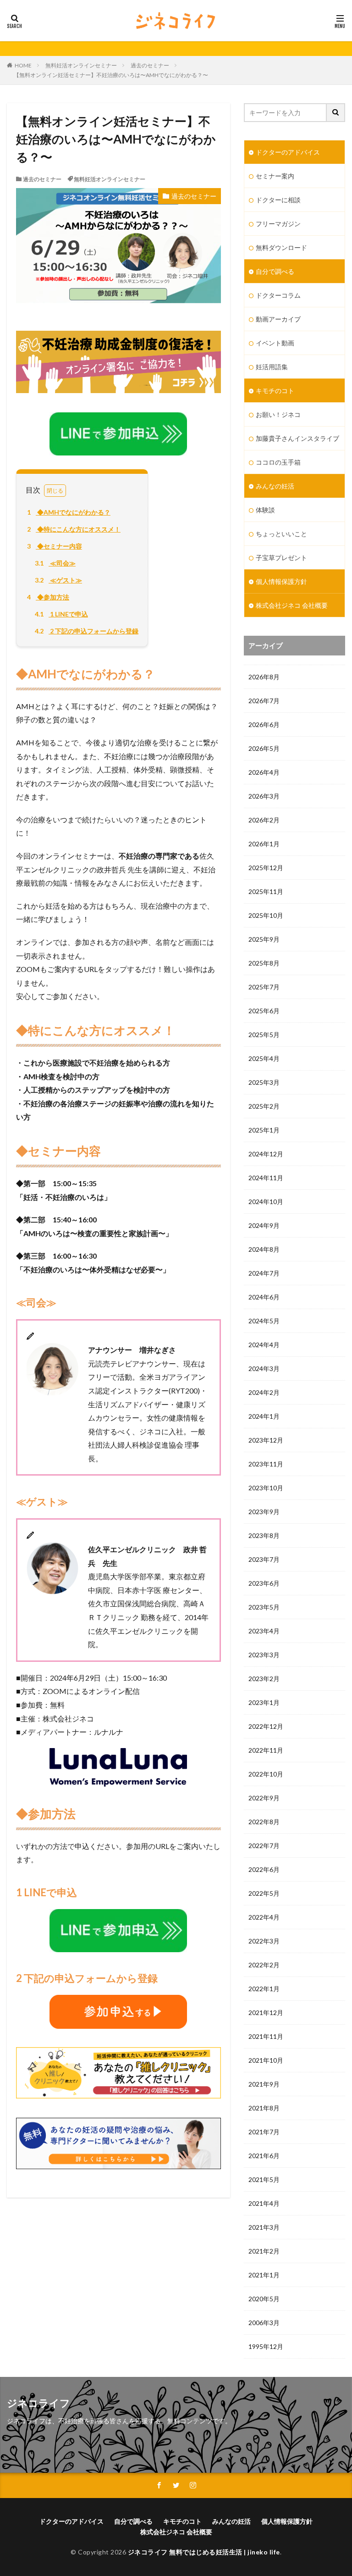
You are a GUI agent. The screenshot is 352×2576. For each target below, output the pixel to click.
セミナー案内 (275, 176)
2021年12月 (266, 2012)
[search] (336, 113)
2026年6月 (264, 724)
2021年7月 (264, 2132)
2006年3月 (264, 2323)
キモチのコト (275, 391)
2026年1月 (264, 844)
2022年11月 (266, 1750)
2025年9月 (264, 939)
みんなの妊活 (275, 486)
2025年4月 (264, 1058)
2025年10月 (266, 915)
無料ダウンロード (281, 247)
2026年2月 (264, 820)
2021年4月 (264, 2203)
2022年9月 (264, 1798)
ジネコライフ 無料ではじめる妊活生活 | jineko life (204, 2552)
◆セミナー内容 (55, 546)
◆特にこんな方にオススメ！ (74, 529)
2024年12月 (266, 1154)
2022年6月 (264, 1869)
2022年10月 (266, 1774)
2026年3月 (264, 796)
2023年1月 (264, 1702)
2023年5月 (264, 1607)
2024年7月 (264, 1273)
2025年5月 (264, 1035)
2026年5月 (264, 748)
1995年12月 (266, 2346)
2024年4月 (264, 1345)
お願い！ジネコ (278, 414)
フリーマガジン (278, 224)
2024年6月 (264, 1297)
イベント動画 (275, 343)
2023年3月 (264, 1655)
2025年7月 (264, 987)
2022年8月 (264, 1822)
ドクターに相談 (278, 200)
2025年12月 (266, 868)
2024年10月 (266, 1202)
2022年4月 (264, 1917)
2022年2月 (264, 1965)
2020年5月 (264, 2299)
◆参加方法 (48, 597)
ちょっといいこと (281, 534)
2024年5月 (264, 1321)
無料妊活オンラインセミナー (81, 65)
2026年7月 (264, 701)
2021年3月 (264, 2227)
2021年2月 (264, 2251)
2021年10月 (266, 2060)
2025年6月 (264, 1011)
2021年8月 (264, 2108)
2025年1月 (264, 1130)
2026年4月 (264, 772)
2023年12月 (266, 1440)
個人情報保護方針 (281, 581)
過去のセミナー (150, 65)
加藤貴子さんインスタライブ (297, 438)
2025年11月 (266, 891)
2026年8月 (264, 677)
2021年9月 (264, 2084)
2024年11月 (266, 1178)
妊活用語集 (272, 367)
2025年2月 (264, 1106)
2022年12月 (266, 1726)
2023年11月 (266, 1464)
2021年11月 (266, 2036)
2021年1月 (264, 2275)
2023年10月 (266, 1488)
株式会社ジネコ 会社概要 (292, 605)
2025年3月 (264, 1082)
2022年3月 (264, 1941)
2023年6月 (264, 1583)
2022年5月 (264, 1893)
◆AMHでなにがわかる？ (69, 512)
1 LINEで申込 (61, 614)
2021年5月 (264, 2179)
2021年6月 (264, 2156)
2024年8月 (264, 1249)
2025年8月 (264, 963)
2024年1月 (264, 1416)
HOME (23, 65)
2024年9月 (264, 1225)
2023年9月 (264, 1512)
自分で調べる (275, 271)
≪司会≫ (55, 563)
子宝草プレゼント (281, 558)
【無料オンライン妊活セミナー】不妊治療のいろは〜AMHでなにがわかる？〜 (111, 75)
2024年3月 (264, 1368)
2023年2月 (264, 1679)
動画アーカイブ (278, 319)
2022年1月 (264, 1989)
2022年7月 (264, 1846)
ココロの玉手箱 (278, 462)
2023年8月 (264, 1535)
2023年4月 (264, 1631)
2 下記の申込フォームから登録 (87, 631)
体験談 (265, 510)
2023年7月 (264, 1559)
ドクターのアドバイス (288, 152)
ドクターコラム (278, 295)
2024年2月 (264, 1392)
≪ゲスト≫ (58, 580)
